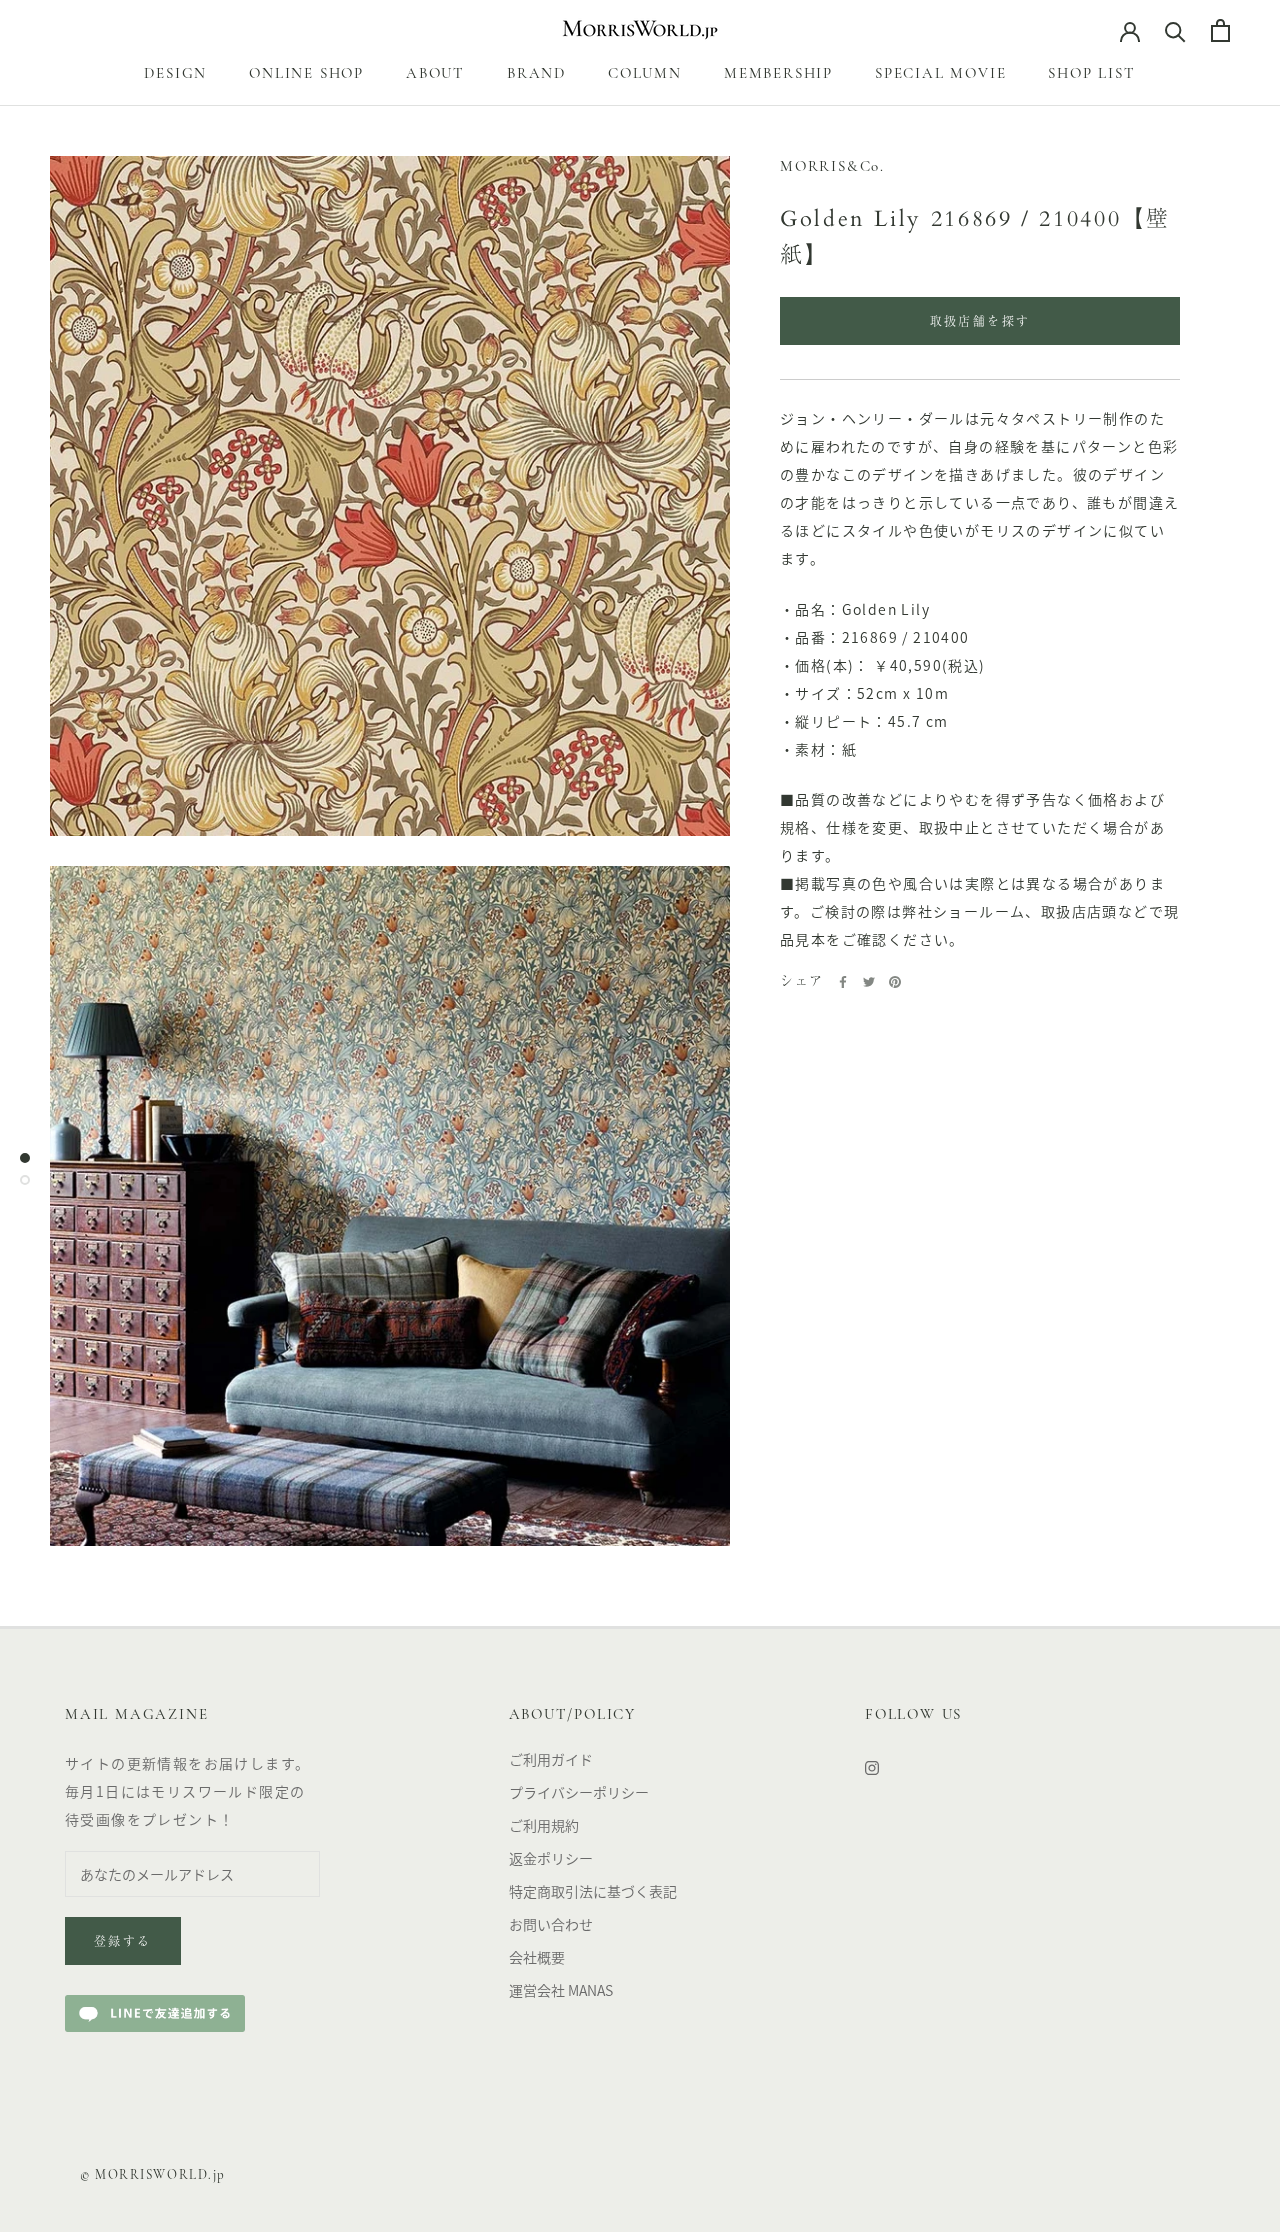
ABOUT (435, 74)
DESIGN (175, 74)
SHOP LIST (1091, 74)
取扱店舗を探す (980, 323)
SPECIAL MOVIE (940, 74)
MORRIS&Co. (832, 167)
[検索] (1175, 30)
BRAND (536, 74)
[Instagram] (872, 1766)
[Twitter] (869, 982)
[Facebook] (843, 982)
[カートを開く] (1220, 30)
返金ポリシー (551, 1858)
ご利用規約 (544, 1825)
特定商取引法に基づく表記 (593, 1891)
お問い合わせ (551, 1924)
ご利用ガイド (551, 1759)
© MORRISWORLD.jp (153, 2175)
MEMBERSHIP (778, 74)
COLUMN (645, 74)
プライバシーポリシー (579, 1792)
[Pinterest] (895, 982)
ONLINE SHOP (306, 74)
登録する (123, 1943)
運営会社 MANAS (561, 1990)
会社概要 (537, 1957)
